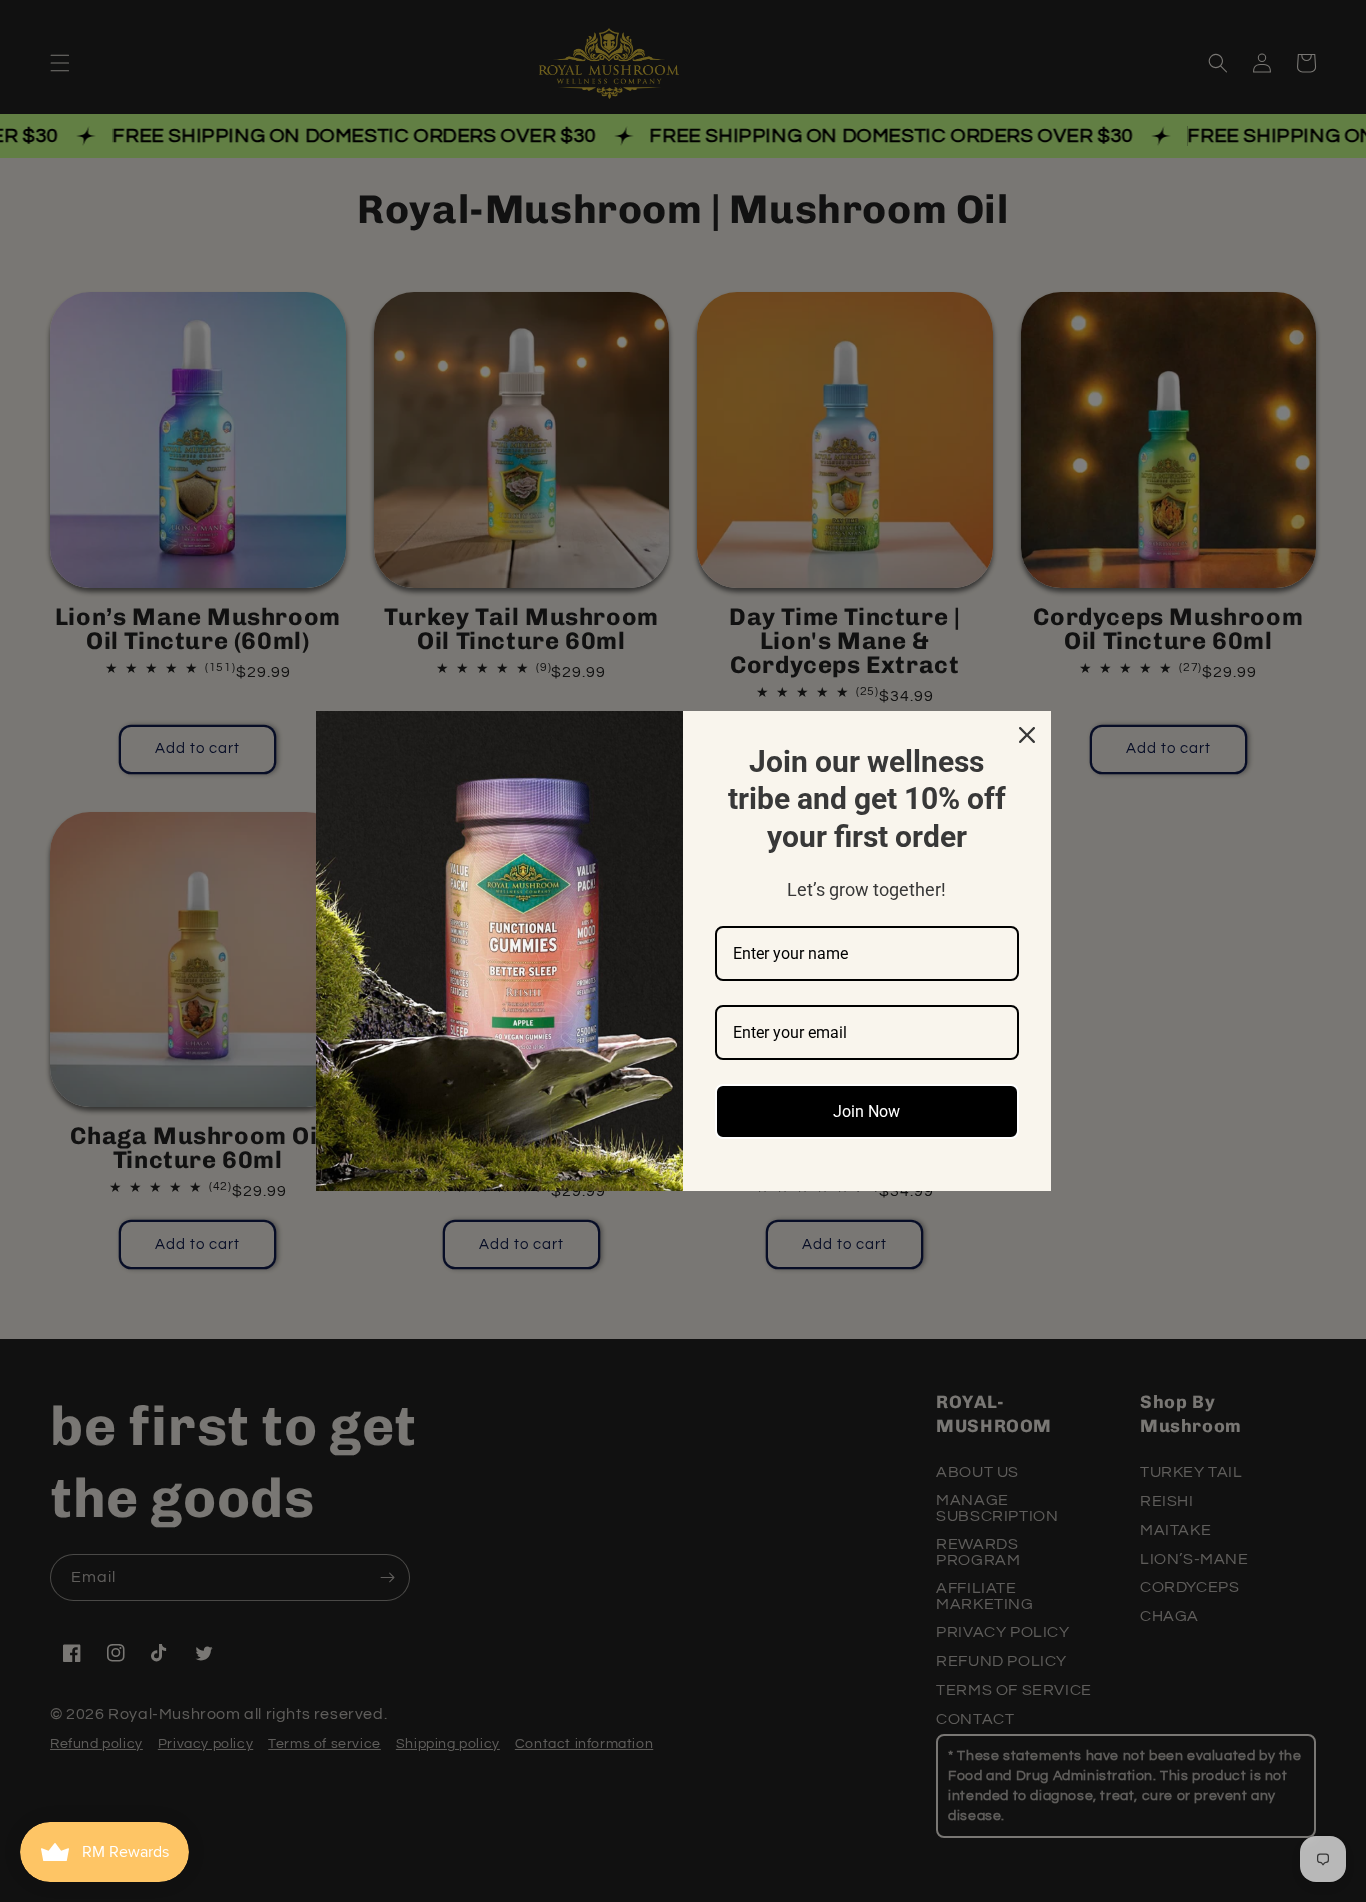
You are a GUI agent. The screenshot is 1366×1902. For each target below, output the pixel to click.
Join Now (866, 1111)
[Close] (1027, 735)
